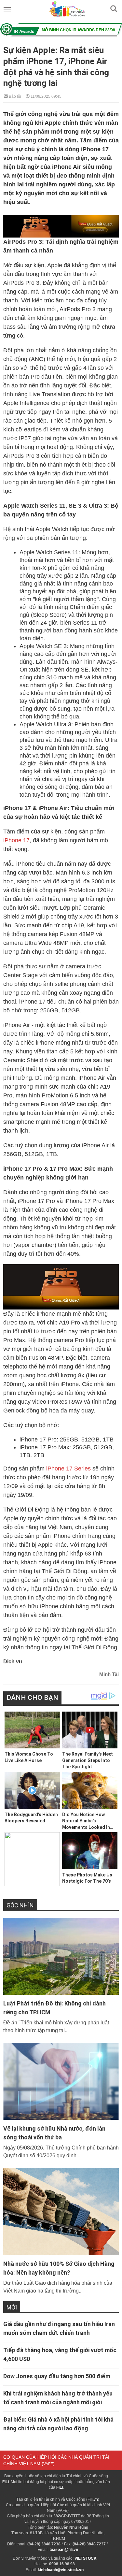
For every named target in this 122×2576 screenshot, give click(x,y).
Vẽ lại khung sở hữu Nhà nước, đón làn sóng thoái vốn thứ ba (54, 2133)
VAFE (48, 2464)
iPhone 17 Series (68, 1469)
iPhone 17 (16, 840)
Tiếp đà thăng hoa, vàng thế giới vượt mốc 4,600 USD (60, 2354)
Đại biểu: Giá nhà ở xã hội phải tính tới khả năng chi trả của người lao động (58, 2424)
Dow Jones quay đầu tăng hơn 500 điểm (57, 2376)
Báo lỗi (14, 96)
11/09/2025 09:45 (46, 96)
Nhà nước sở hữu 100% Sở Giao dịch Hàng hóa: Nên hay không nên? (59, 2268)
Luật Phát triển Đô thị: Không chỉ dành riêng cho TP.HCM (54, 2008)
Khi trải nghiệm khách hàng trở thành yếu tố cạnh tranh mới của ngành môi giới (58, 2398)
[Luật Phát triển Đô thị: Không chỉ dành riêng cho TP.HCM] (61, 1956)
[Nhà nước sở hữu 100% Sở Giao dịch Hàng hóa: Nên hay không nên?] (61, 2211)
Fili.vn (93, 2499)
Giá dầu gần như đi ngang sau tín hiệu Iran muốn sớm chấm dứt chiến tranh (59, 2328)
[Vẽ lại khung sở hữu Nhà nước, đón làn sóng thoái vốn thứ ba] (61, 2081)
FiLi (6, 2482)
